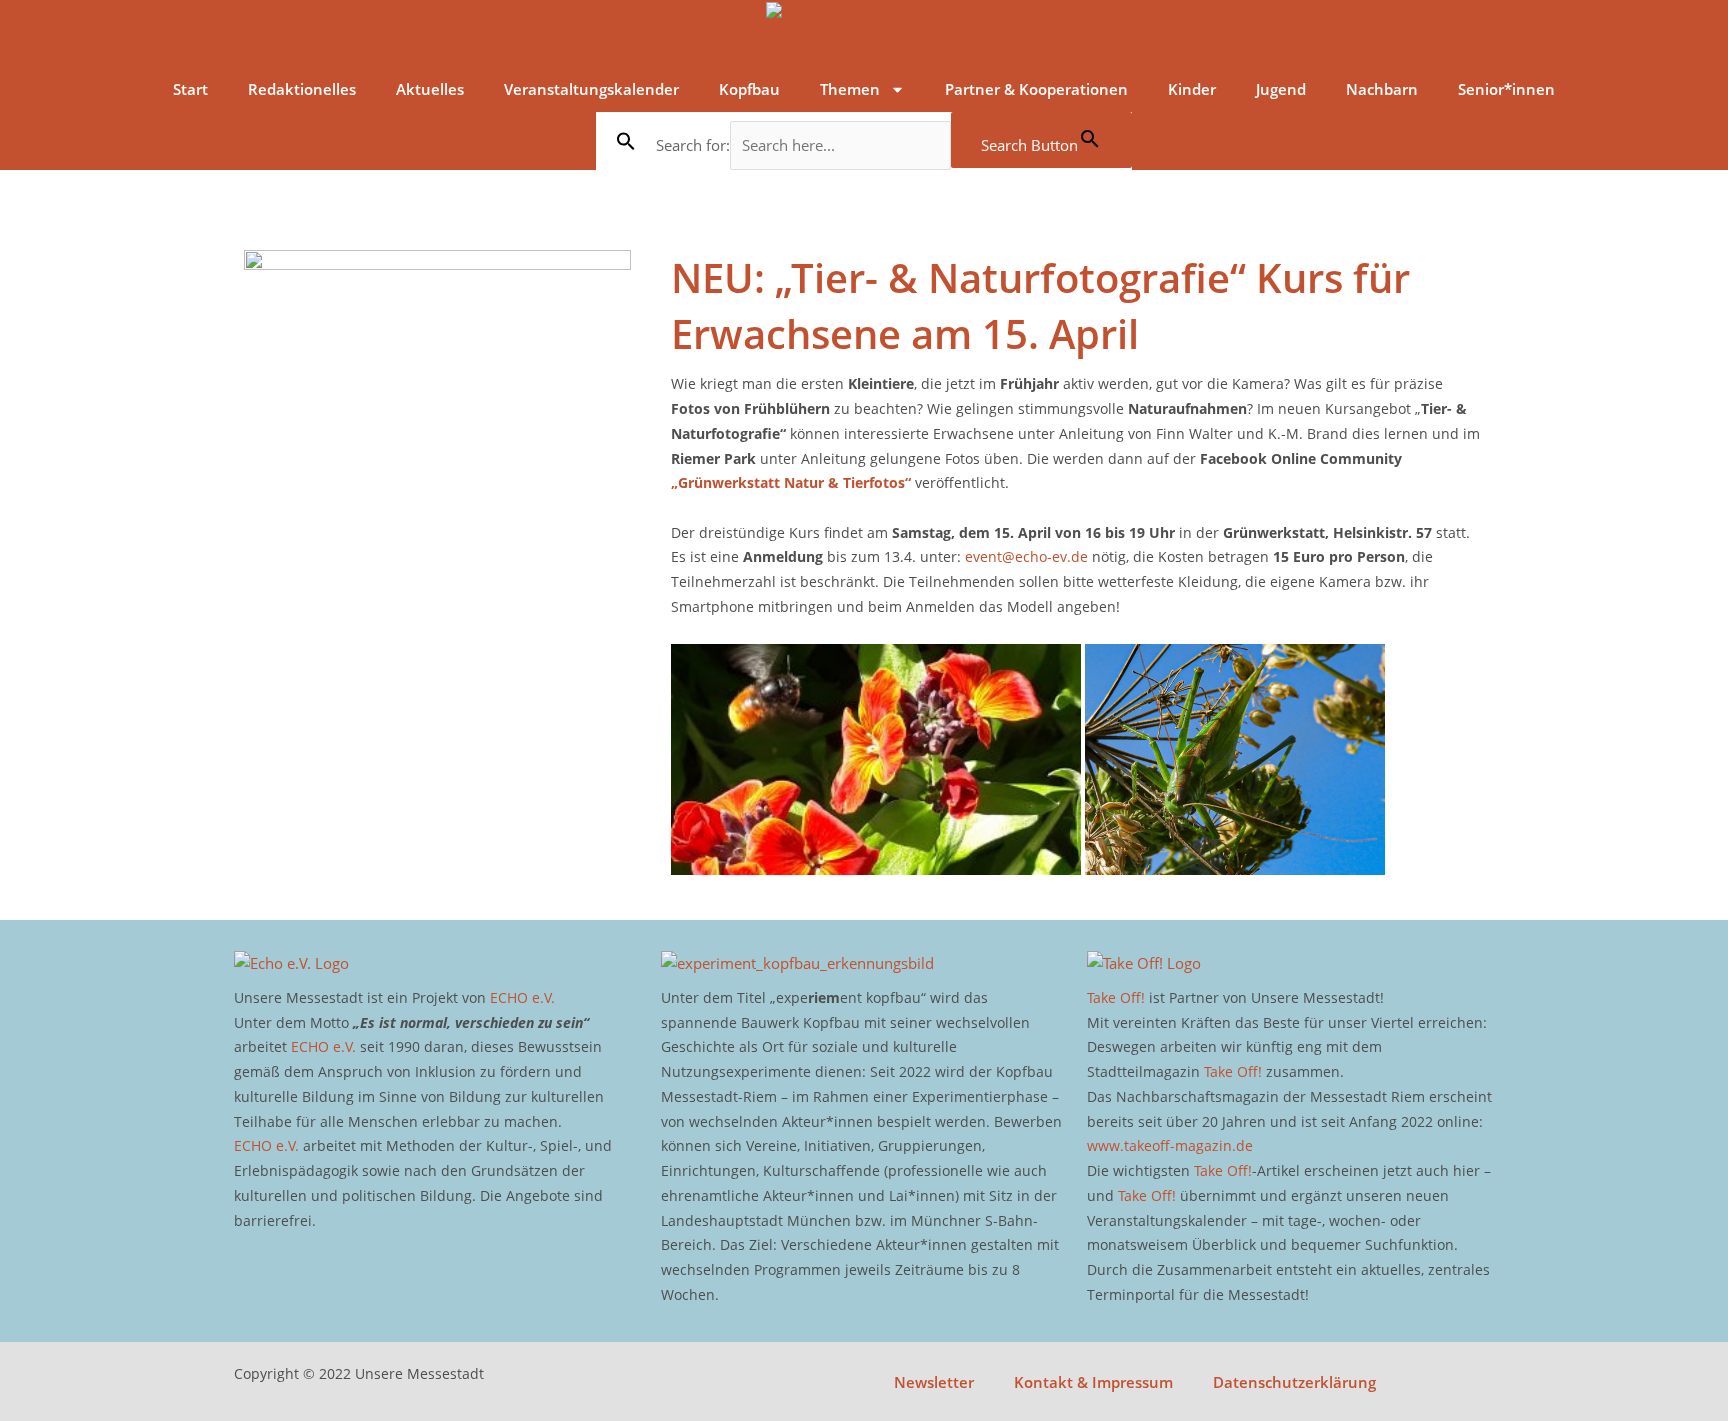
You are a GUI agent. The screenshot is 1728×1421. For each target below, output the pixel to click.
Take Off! (1116, 997)
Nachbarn (1382, 89)
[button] (626, 141)
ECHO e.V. (522, 997)
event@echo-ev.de (1026, 556)
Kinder (1192, 89)
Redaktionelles (302, 89)
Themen (850, 89)
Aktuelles (430, 89)
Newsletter (934, 1382)
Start (190, 89)
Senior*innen (1506, 89)
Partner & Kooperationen (1036, 89)
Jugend (1281, 89)
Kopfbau (749, 89)
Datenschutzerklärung (1294, 1382)
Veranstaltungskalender (591, 89)
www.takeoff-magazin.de (1170, 1145)
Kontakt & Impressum (1093, 1382)
